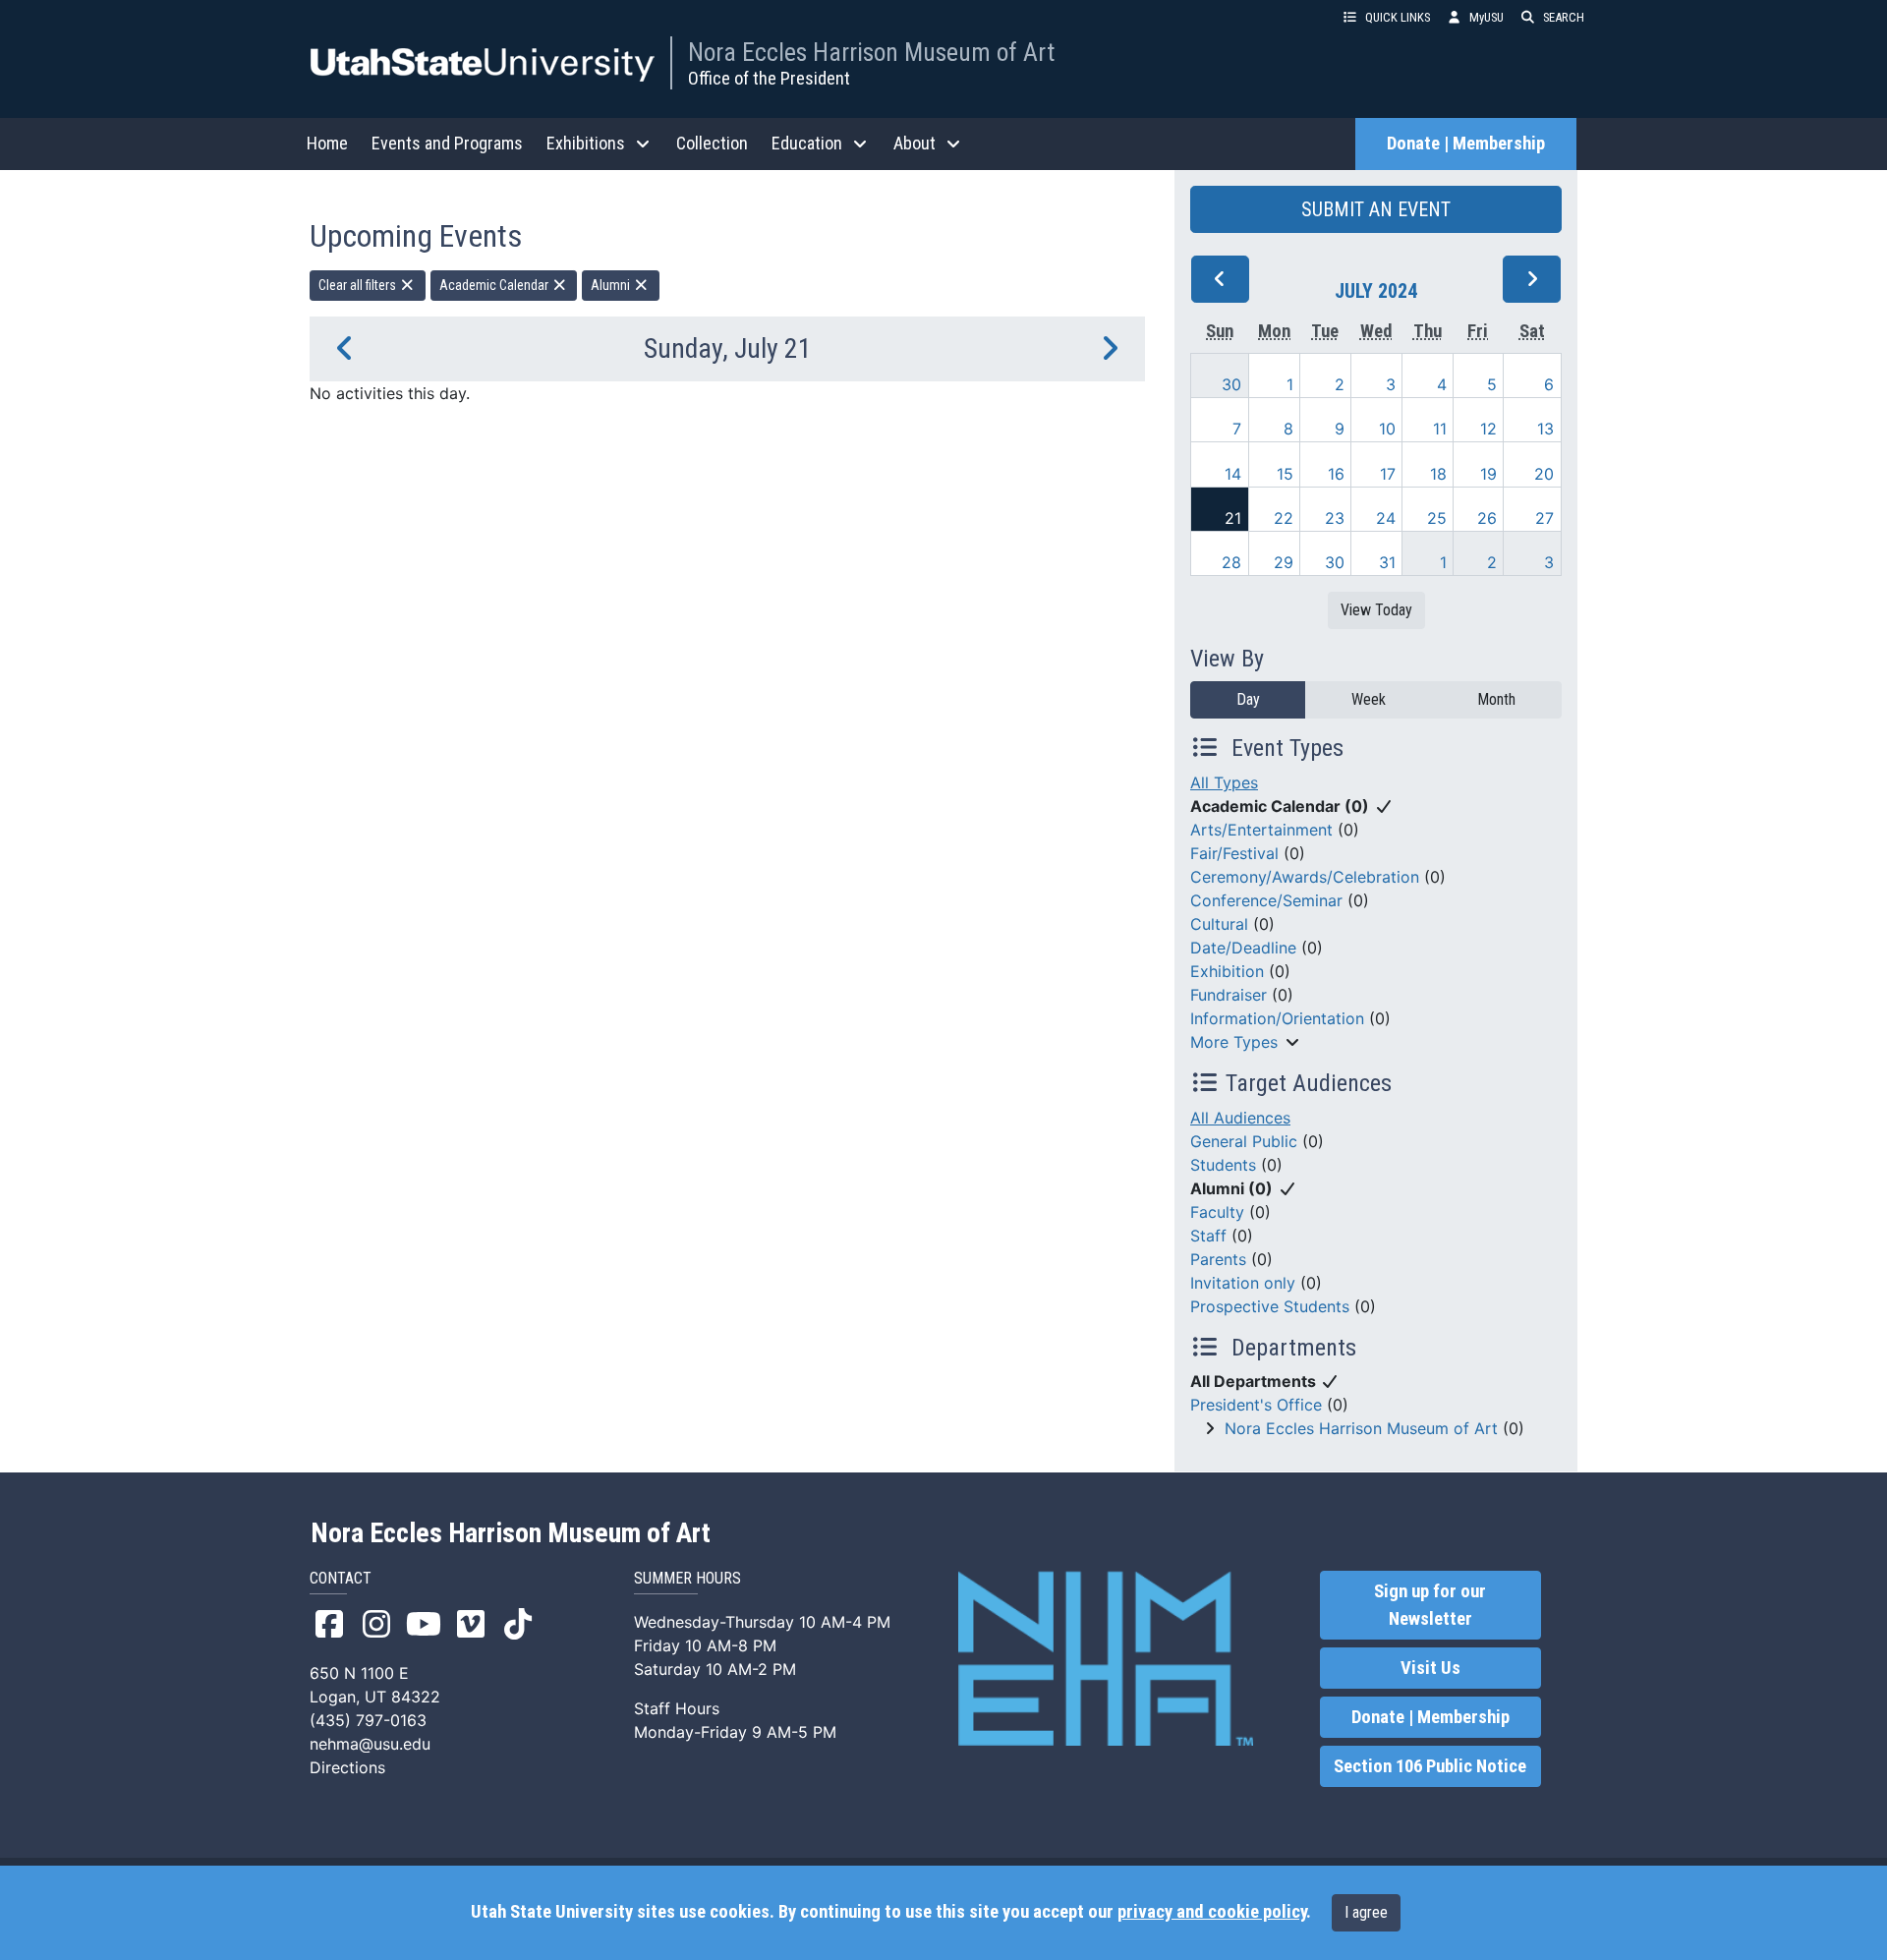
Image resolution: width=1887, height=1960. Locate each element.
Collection (712, 143)
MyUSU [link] (1487, 17)
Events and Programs (447, 143)
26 (1487, 518)
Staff (1208, 1236)
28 (1231, 562)
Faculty (1217, 1212)
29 (1284, 562)
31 (1387, 562)
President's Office (1256, 1405)
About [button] (915, 143)
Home (327, 143)
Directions (347, 1767)
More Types (1234, 1042)
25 (1437, 518)
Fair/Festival (1234, 853)
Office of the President (769, 78)
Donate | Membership (1466, 144)
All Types (1224, 782)
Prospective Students (1270, 1306)
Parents (1218, 1259)
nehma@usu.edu (370, 1744)
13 (1545, 429)
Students (1223, 1165)
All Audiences (1240, 1118)
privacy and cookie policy (1212, 1912)
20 (1544, 474)
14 (1233, 474)
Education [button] (807, 143)
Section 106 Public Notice (1430, 1766)
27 (1544, 518)
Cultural (1219, 924)
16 (1336, 474)
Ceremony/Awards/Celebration (1305, 877)
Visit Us (1430, 1668)
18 (1438, 474)
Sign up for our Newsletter (1430, 1605)
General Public (1244, 1141)
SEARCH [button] (1564, 17)
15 (1285, 474)
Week (1369, 699)
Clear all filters (359, 285)
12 (1488, 429)
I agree (1366, 1912)
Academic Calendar (495, 285)
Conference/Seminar (1266, 900)
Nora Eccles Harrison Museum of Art (871, 52)
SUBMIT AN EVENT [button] (1376, 209)
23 (1335, 518)
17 (1388, 474)
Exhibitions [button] (586, 143)
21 (1233, 518)
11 (1440, 429)
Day (1248, 699)
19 (1488, 474)
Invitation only (1243, 1283)
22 (1284, 518)
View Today (1376, 610)
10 (1387, 429)
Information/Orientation (1277, 1018)
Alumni (612, 285)
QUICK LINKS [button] (1398, 17)
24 (1386, 518)
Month (1496, 699)
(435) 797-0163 (368, 1720)
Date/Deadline (1243, 948)
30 (1231, 384)
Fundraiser (1229, 995)
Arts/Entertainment (1261, 830)
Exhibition (1227, 971)
